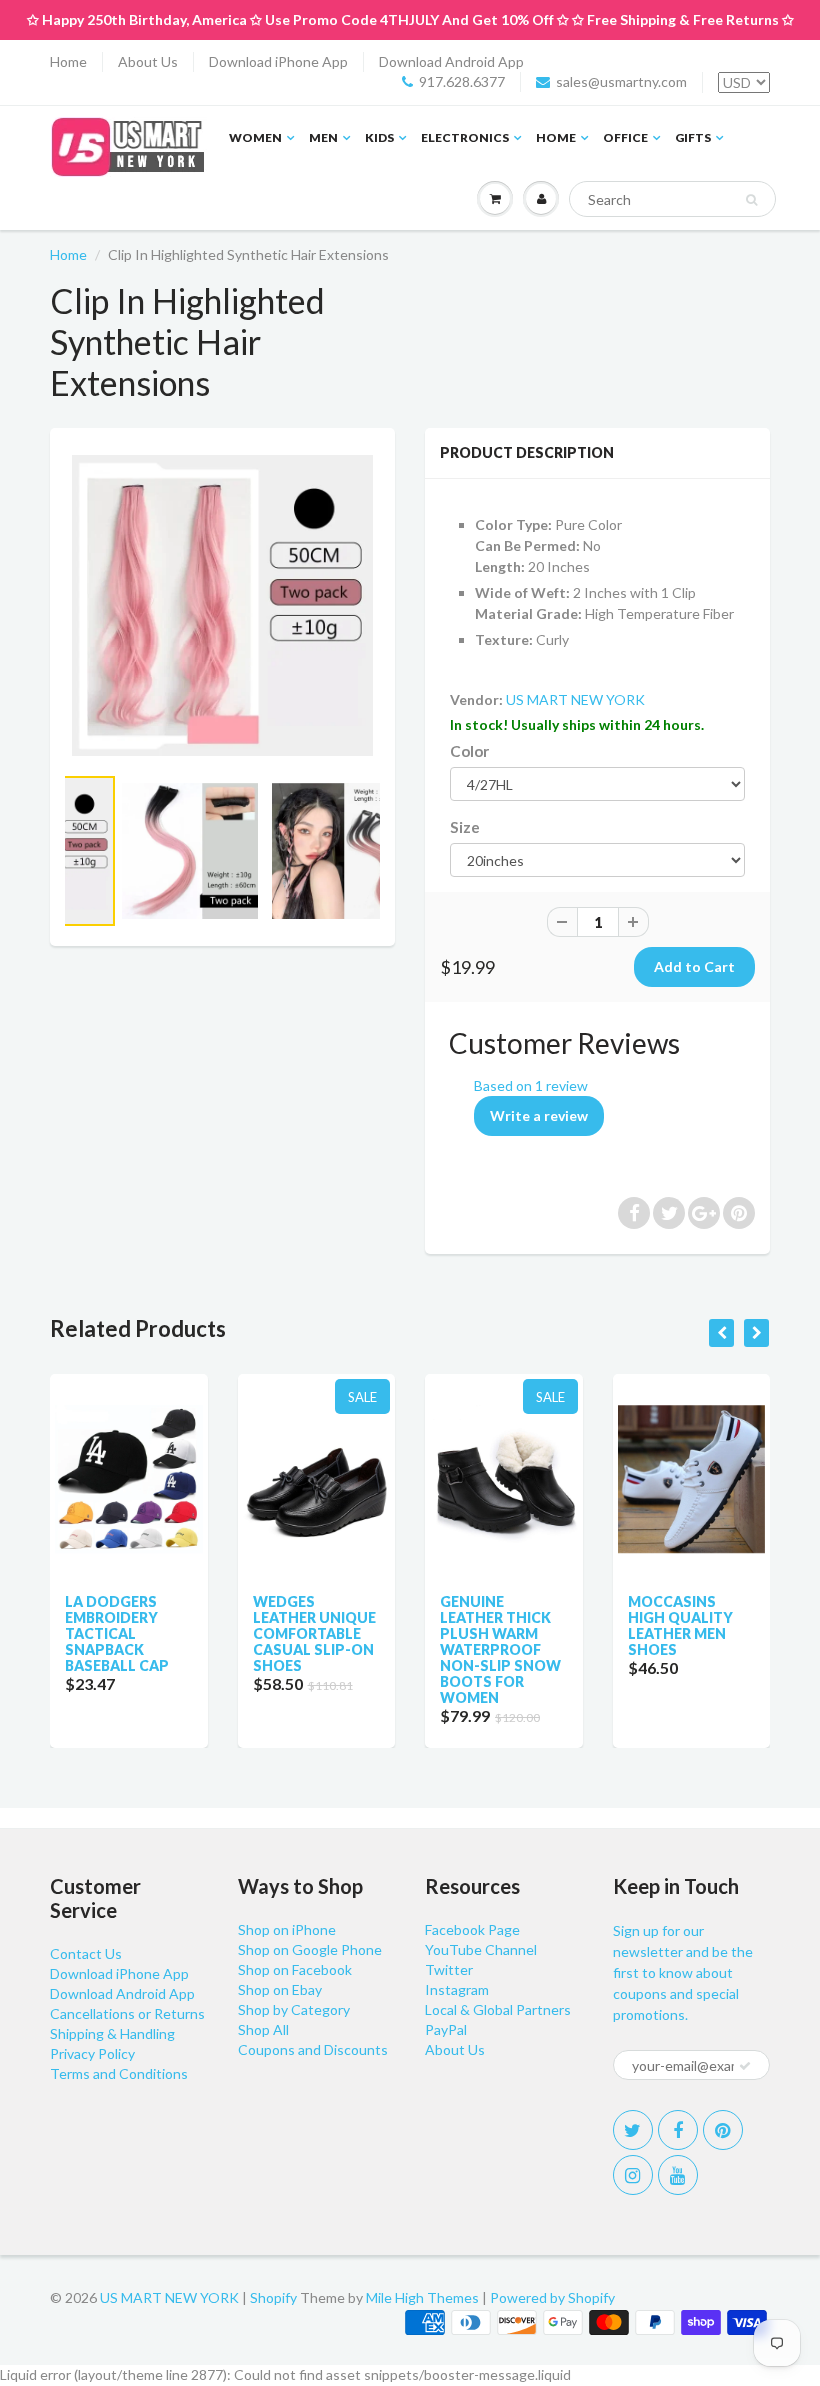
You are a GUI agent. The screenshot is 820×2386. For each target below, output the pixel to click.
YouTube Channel (481, 1949)
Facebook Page (472, 1929)
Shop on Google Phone (310, 1949)
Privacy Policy (92, 2053)
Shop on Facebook (295, 1969)
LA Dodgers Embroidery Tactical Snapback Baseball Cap (117, 1633)
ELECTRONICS (465, 137)
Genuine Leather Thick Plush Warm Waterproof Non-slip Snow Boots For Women (500, 1649)
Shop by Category (294, 2009)
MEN (323, 137)
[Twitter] (633, 2130)
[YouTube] (678, 2175)
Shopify (273, 2297)
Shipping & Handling (112, 2033)
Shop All (263, 2029)
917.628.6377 (462, 81)
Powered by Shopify (552, 2297)
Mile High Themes (422, 2297)
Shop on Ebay (280, 1989)
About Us (148, 61)
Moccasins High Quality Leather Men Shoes (680, 1625)
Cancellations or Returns (127, 2013)
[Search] (751, 200)
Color (469, 751)
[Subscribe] (745, 2066)
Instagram (457, 1989)
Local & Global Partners (498, 2009)
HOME (556, 137)
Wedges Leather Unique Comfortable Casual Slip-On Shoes (314, 1633)
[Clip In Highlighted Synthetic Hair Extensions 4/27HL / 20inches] (222, 605)
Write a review (539, 1115)
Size (465, 827)
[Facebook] (678, 2130)
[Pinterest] (723, 2130)
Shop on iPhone (287, 1929)
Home (68, 61)
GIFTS (693, 137)
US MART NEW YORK (575, 699)
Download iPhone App (278, 61)
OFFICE (625, 137)
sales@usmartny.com (621, 81)
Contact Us (86, 1953)
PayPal (446, 2029)
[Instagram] (633, 2175)
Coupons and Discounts (313, 2049)
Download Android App (451, 61)
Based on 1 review (531, 1085)
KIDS (379, 137)
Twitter (449, 1969)
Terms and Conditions (119, 2073)
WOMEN (255, 137)
